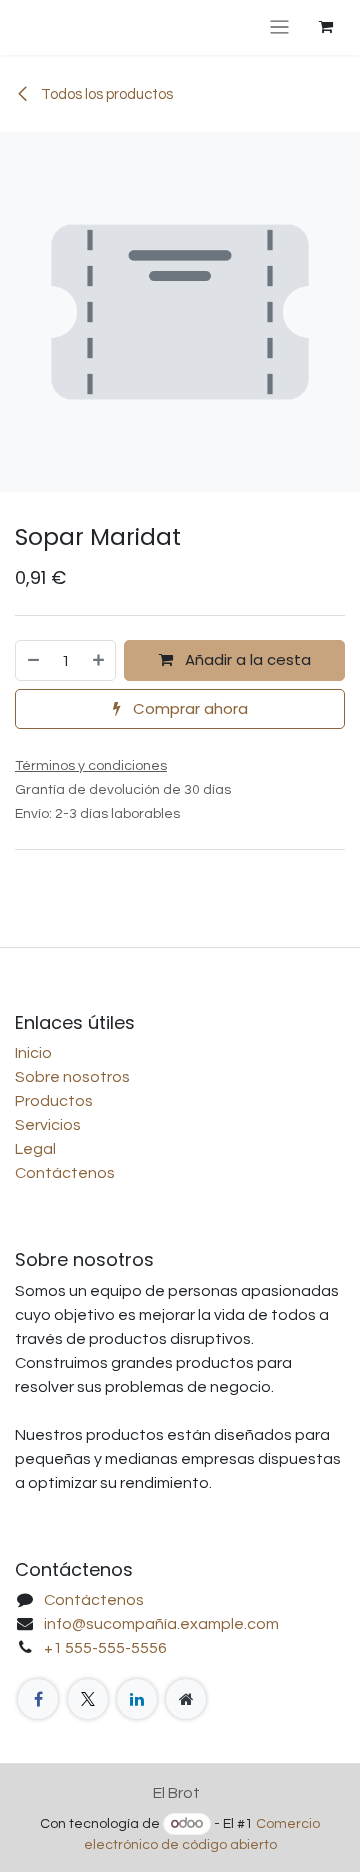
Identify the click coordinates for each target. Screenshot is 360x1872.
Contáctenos (65, 1173)
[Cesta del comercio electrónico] (326, 27)
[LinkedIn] (137, 1699)
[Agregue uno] (99, 660)
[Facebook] (38, 1699)
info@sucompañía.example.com (161, 1624)
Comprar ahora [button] (188, 708)
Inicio (33, 1053)
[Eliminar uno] (32, 660)
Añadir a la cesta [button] (246, 659)
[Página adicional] (186, 1699)
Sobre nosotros (72, 1077)
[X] (88, 1699)
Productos (54, 1101)
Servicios (48, 1125)
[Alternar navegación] (279, 27)
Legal (35, 1149)
